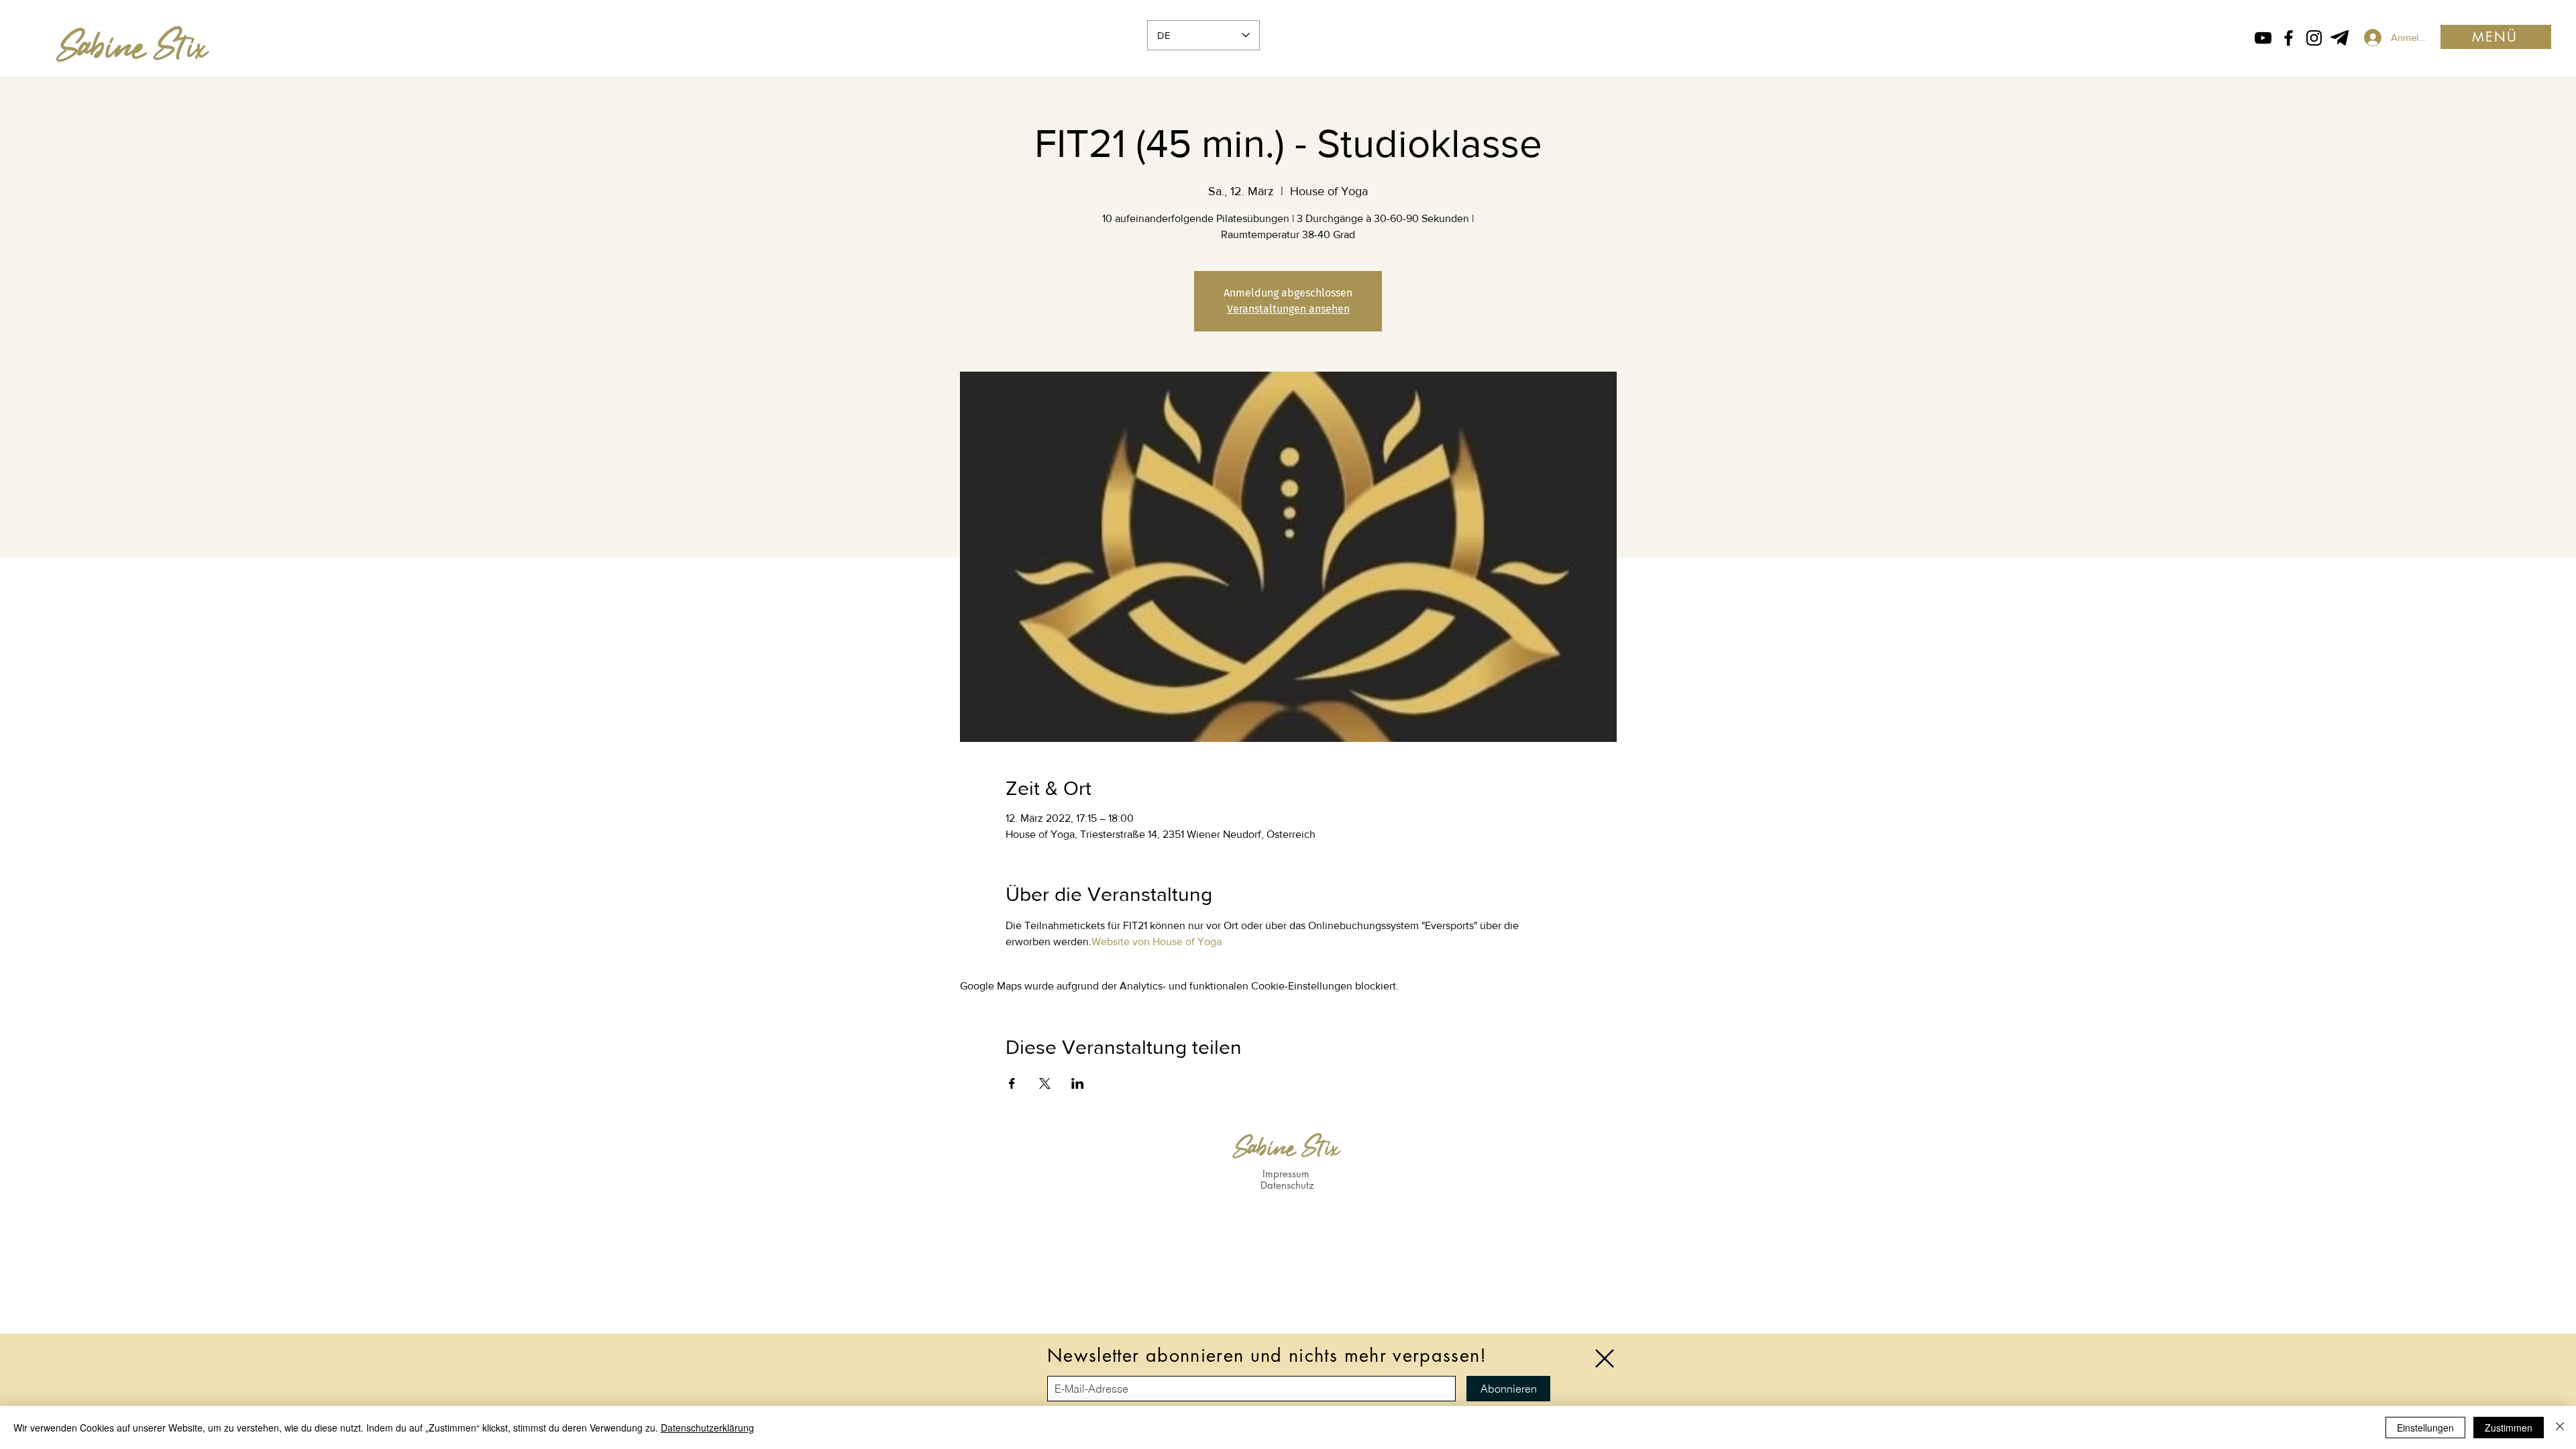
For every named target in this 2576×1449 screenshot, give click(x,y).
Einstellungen (2425, 1428)
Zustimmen (2509, 1428)
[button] (1605, 1358)
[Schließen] (2560, 1428)
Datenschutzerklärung (707, 1428)
